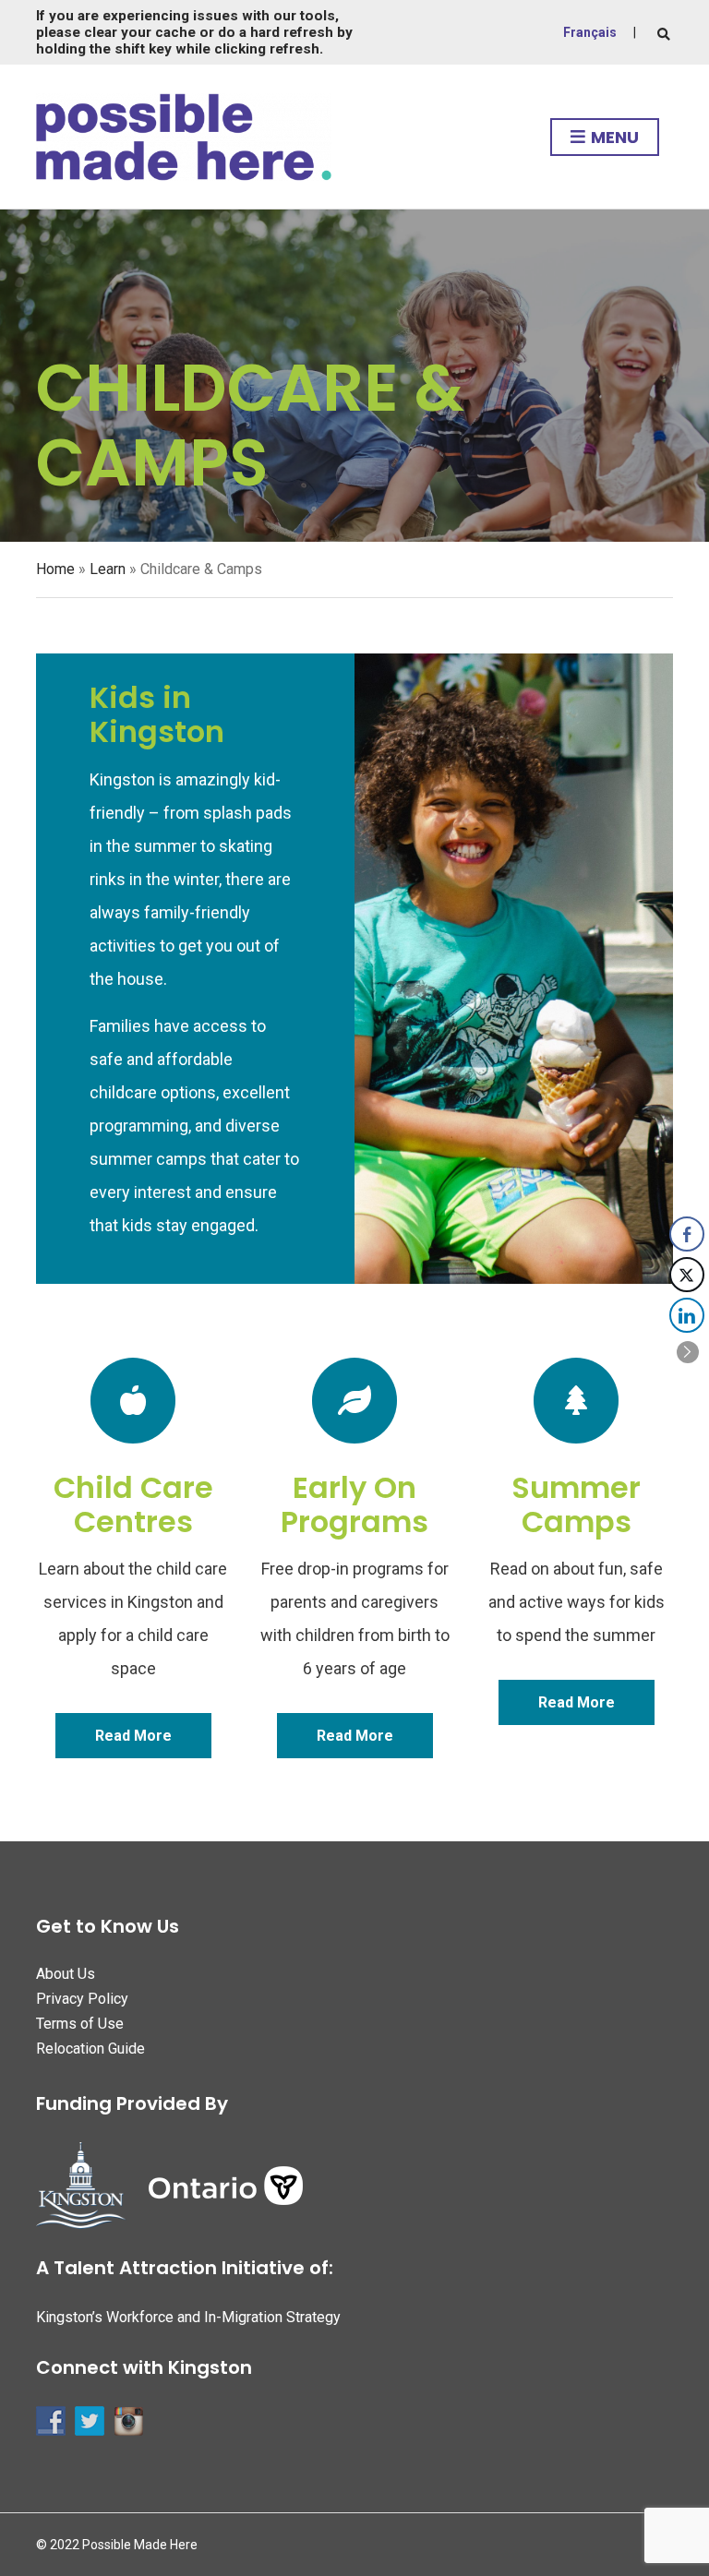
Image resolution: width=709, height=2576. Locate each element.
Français (590, 32)
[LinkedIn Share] (687, 1315)
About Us (66, 1974)
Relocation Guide (90, 2049)
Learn (108, 569)
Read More (133, 1736)
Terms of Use (80, 2024)
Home (55, 569)
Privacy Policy (82, 1999)
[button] (688, 1352)
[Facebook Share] (687, 1234)
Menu (613, 137)
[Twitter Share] (687, 1275)
